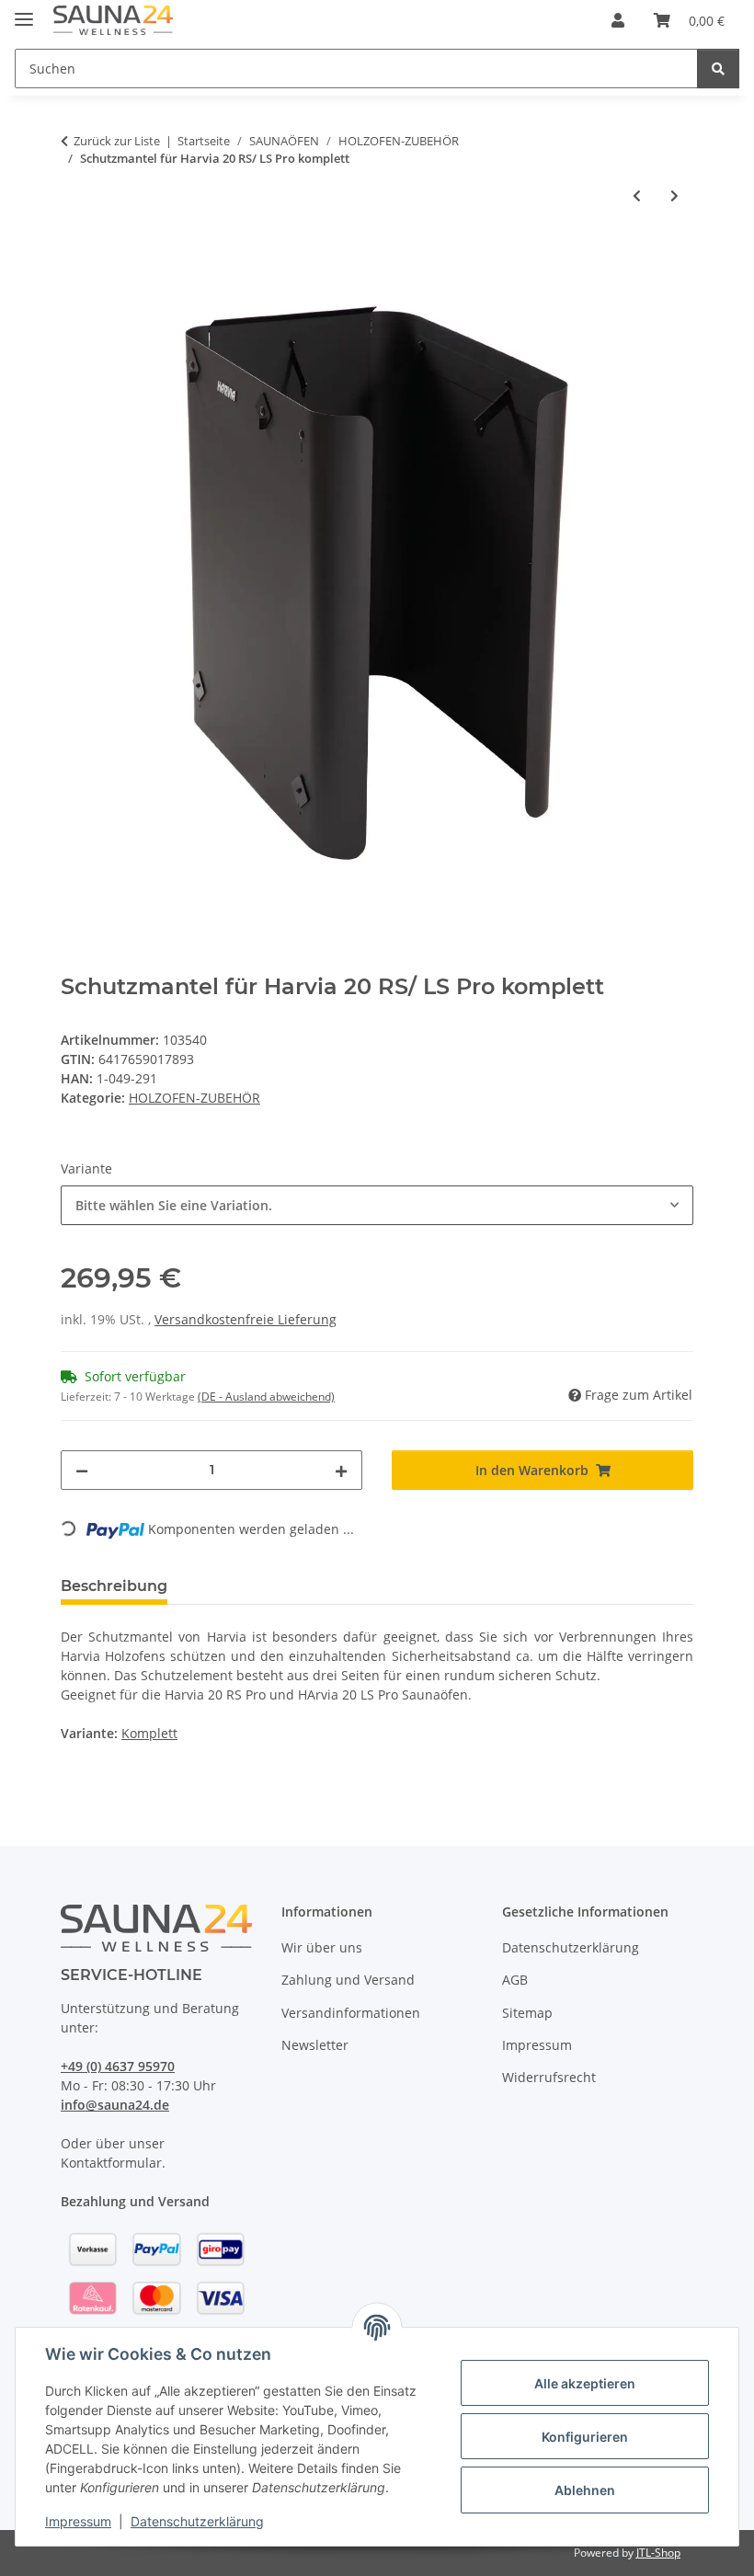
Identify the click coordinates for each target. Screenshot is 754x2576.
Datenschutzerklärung (197, 2521)
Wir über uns (322, 1947)
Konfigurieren (585, 2437)
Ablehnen (585, 2490)
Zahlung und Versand (348, 1980)
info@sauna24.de (115, 2105)
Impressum (78, 2521)
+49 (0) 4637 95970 (118, 2066)
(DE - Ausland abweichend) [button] (266, 1397)
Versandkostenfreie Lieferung (246, 1319)
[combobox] (377, 1205)
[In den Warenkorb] (75, 256)
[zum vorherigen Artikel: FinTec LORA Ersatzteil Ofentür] (637, 195)
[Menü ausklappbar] (24, 11)
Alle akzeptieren (585, 2383)
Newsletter (315, 2045)
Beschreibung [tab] (114, 1586)
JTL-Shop (658, 2553)
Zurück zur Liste (117, 141)
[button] (618, 20)
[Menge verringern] (82, 1470)
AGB (515, 1980)
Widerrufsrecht (549, 2077)
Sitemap (527, 2013)
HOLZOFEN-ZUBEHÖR (194, 1098)
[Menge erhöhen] (341, 1470)
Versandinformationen (351, 2013)
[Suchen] (718, 69)
